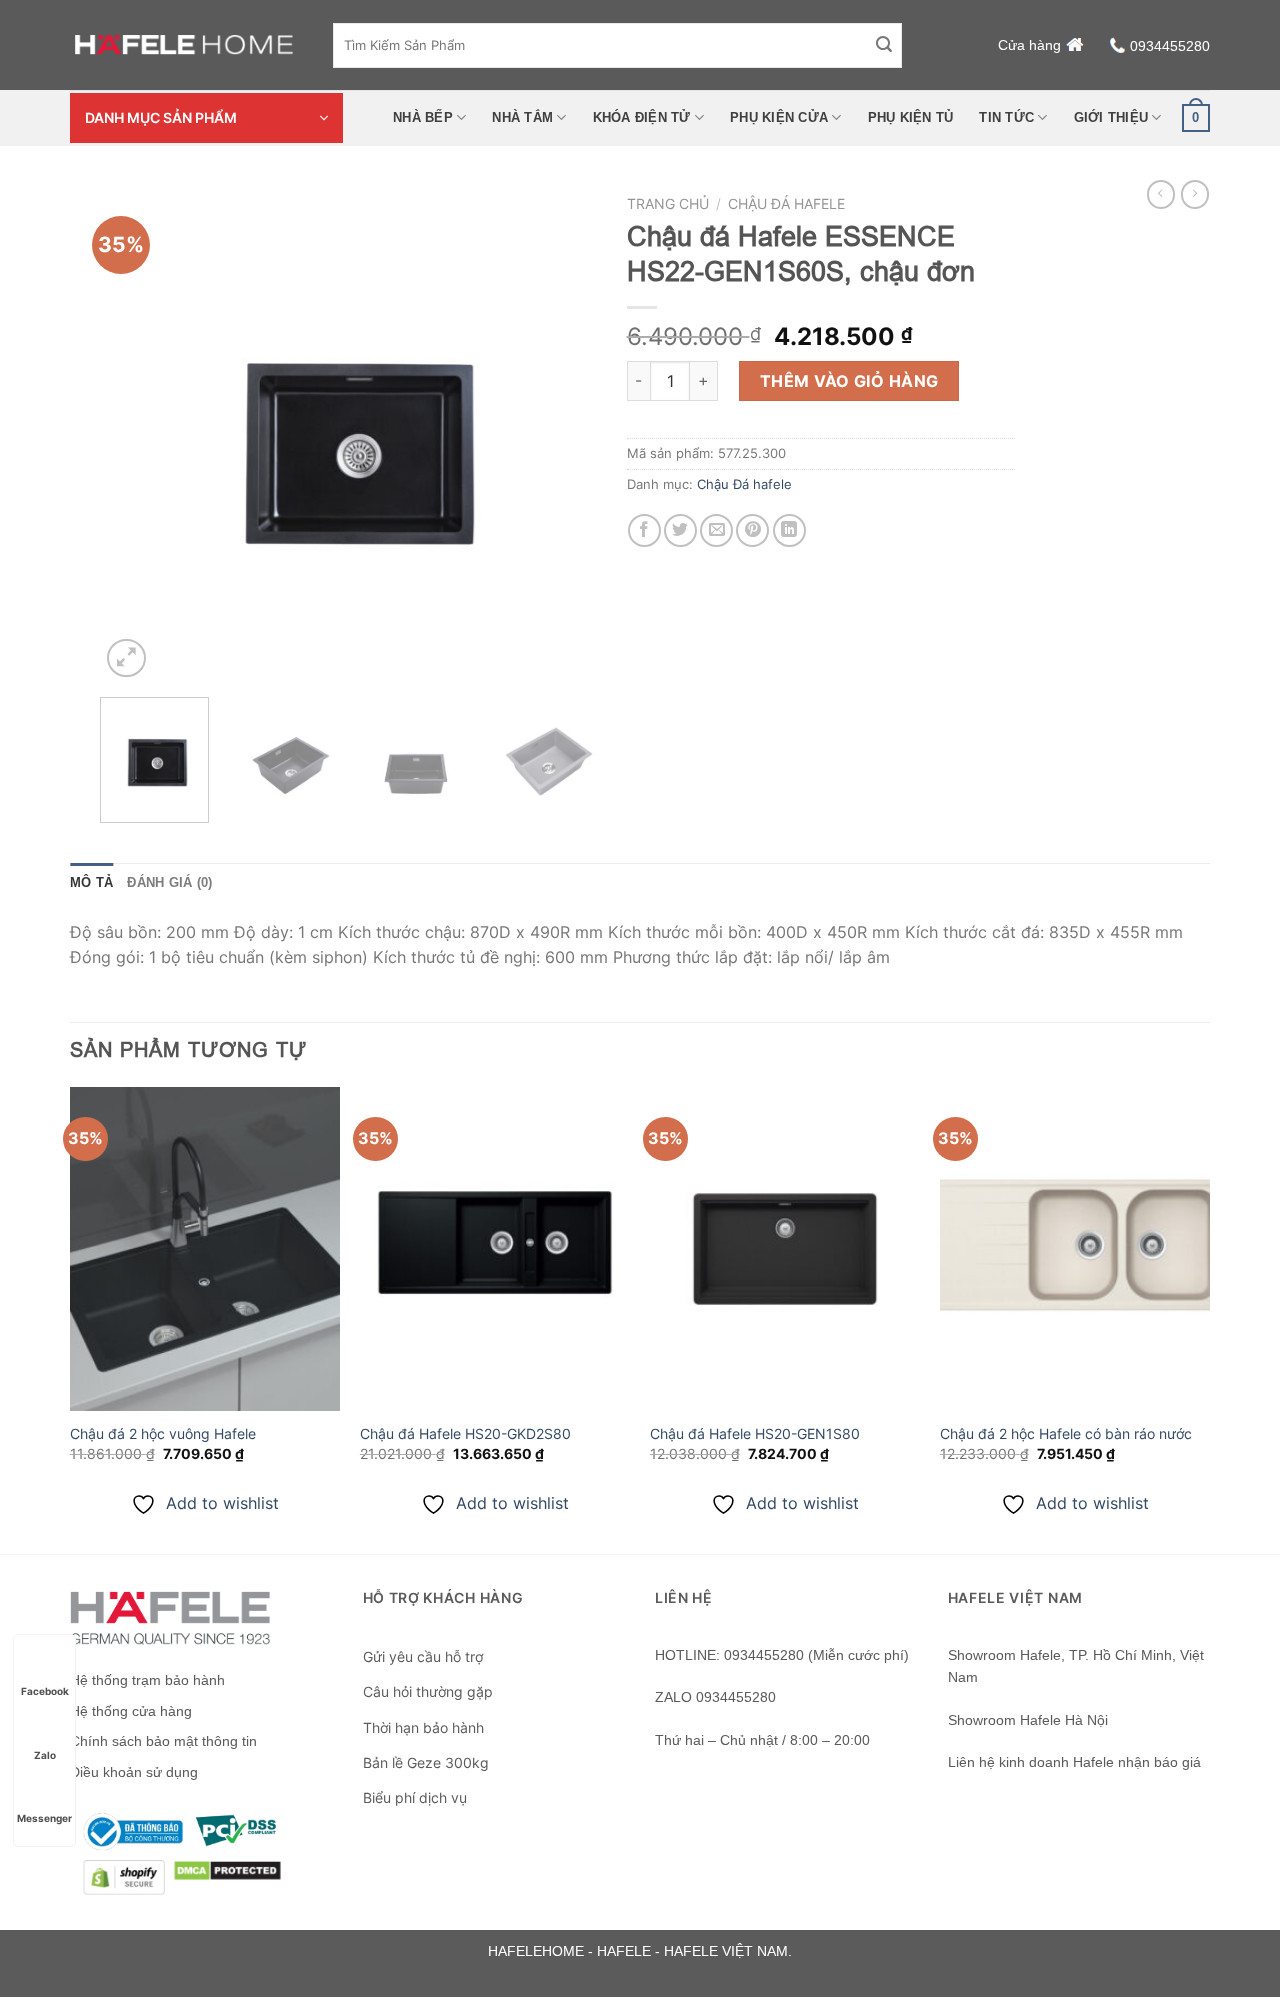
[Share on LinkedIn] (789, 530)
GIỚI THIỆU (1111, 117)
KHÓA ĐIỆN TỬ (642, 117)
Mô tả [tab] (91, 882)
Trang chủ (668, 204)
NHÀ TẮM (522, 117)
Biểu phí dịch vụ (415, 1797)
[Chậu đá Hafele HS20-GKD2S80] (495, 1249)
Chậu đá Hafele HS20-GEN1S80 (755, 1433)
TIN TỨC (1006, 117)
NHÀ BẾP (423, 117)
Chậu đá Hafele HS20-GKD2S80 (465, 1433)
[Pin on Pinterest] (752, 530)
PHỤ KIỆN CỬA (779, 117)
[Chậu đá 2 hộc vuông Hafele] (205, 1249)
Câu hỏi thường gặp (428, 1691)
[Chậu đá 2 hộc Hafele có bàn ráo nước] (1075, 1249)
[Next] (561, 433)
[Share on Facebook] (644, 530)
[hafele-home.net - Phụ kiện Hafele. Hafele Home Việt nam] (186, 45)
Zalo (45, 1755)
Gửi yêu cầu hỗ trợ (423, 1656)
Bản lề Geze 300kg (426, 1762)
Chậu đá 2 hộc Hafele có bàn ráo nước (1066, 1433)
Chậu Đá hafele (786, 204)
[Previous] (135, 433)
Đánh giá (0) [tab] (169, 882)
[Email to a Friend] (716, 530)
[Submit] (884, 45)
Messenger (44, 1818)
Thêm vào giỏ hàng (849, 381)
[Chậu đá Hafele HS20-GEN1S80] (785, 1249)
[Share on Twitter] (680, 530)
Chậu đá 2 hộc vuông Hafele (163, 1433)
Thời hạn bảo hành (423, 1727)
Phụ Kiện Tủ (911, 117)
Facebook (45, 1691)
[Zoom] (126, 658)
